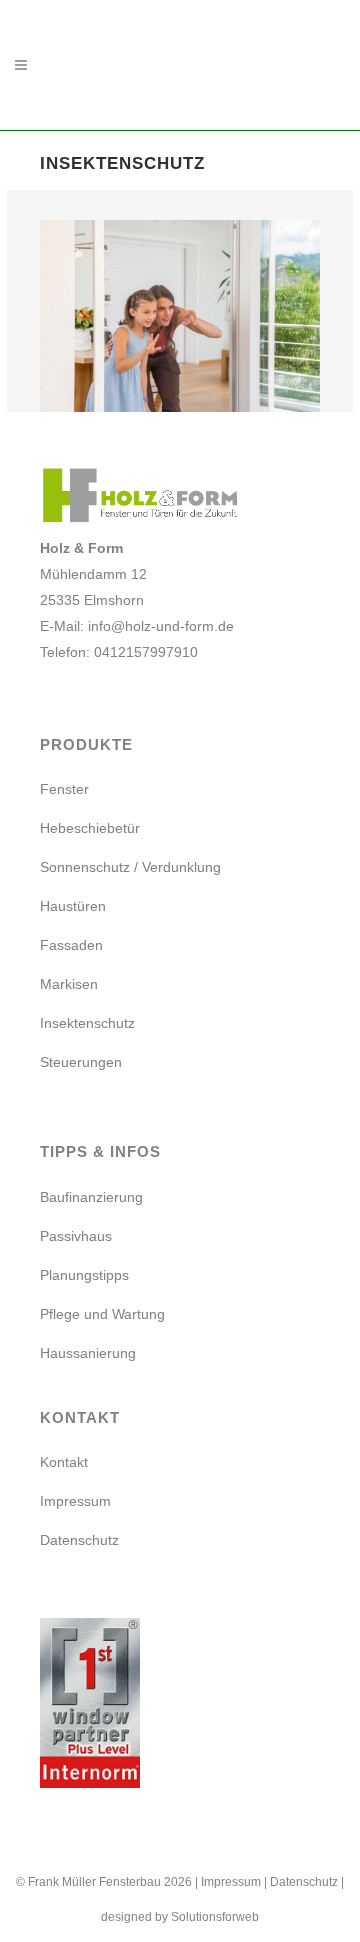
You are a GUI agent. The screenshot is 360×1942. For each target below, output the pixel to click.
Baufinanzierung (91, 1197)
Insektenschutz (87, 1023)
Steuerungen (81, 1062)
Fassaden (71, 945)
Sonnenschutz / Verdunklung (130, 867)
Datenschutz (79, 1540)
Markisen (69, 984)
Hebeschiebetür (90, 828)
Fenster (64, 789)
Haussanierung (88, 1353)
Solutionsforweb (215, 1917)
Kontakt (64, 1462)
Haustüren (73, 906)
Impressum (75, 1501)
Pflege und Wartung (102, 1314)
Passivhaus (76, 1236)
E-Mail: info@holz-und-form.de (137, 626)
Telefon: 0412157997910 (119, 652)
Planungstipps (84, 1275)
